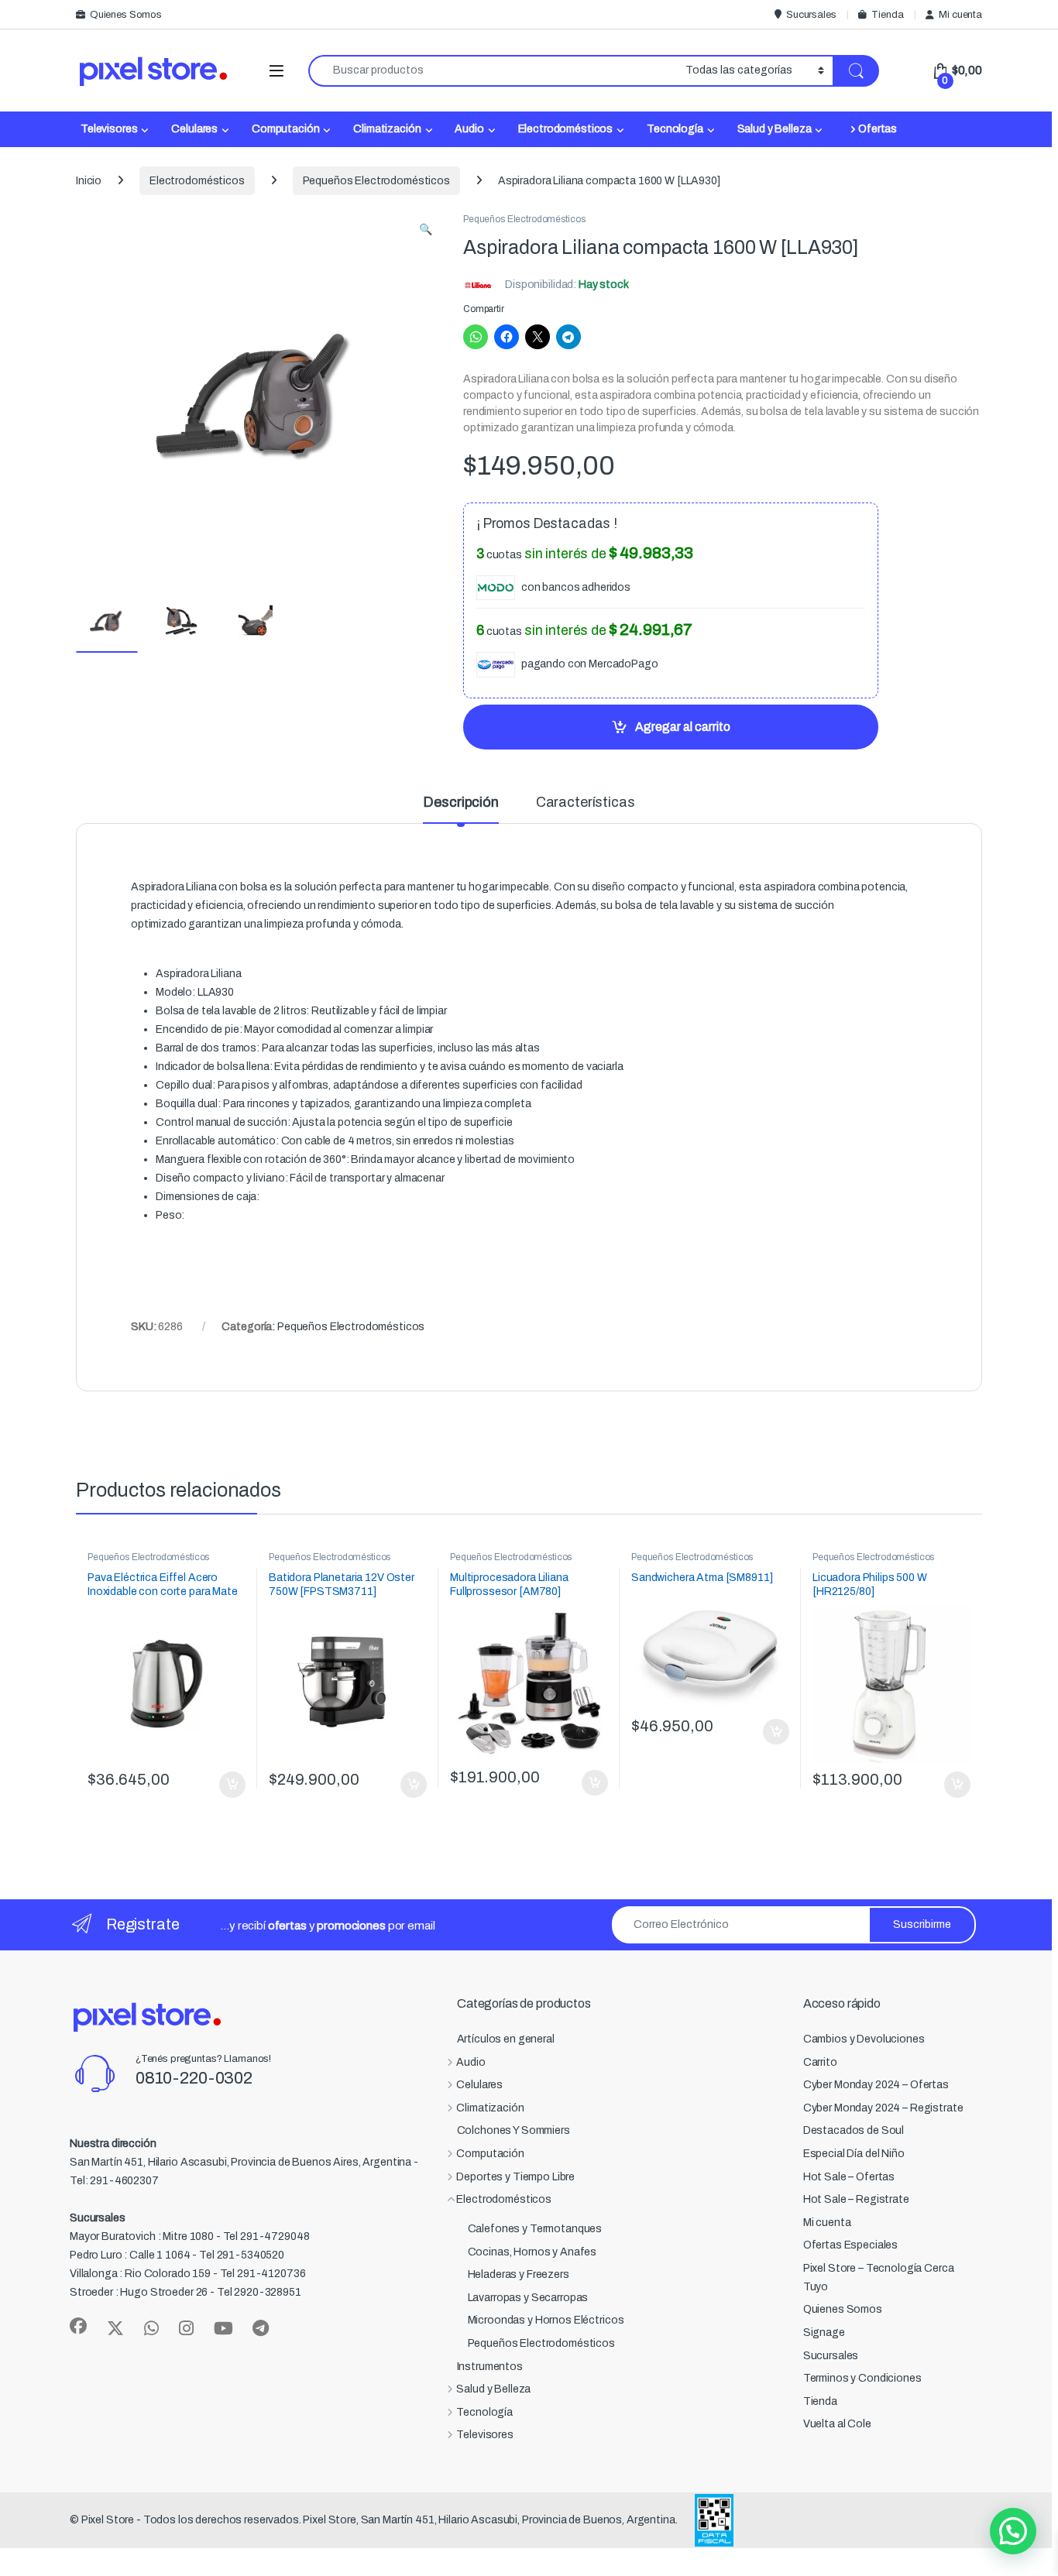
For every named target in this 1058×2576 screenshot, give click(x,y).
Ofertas (878, 129)
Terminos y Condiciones (862, 2378)
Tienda (887, 15)
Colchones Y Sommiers (514, 2130)
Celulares (194, 129)
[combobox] (493, 71)
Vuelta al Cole (837, 2424)
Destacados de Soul (854, 2130)
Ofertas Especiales (850, 2245)
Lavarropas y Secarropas (528, 2298)
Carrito (820, 2062)
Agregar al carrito (683, 727)
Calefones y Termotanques (535, 2229)
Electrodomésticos (566, 129)
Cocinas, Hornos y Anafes (532, 2252)
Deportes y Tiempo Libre (515, 2177)
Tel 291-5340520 (242, 2255)
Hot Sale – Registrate (856, 2199)
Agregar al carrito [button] (226, 1785)
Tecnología (675, 129)
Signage (824, 2332)
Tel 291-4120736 (263, 2274)
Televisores (109, 129)
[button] (426, 230)
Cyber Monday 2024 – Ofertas (876, 2085)
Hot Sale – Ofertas (849, 2177)
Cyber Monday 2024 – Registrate (883, 2108)
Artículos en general (506, 2039)
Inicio (89, 181)
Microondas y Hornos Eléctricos (546, 2320)
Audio (469, 129)
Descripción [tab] (460, 803)
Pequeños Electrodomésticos (376, 181)
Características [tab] (586, 803)
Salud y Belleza (775, 129)
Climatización (387, 129)
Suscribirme (922, 1924)
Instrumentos (490, 2367)
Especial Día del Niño (854, 2154)
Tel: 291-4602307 (114, 2181)
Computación (285, 129)
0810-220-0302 (194, 2078)
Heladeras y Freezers (519, 2274)
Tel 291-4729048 (266, 2236)
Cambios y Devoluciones (864, 2039)
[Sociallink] (78, 2326)
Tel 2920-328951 (259, 2292)
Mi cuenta (960, 15)
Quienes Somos (126, 15)
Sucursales (811, 15)
